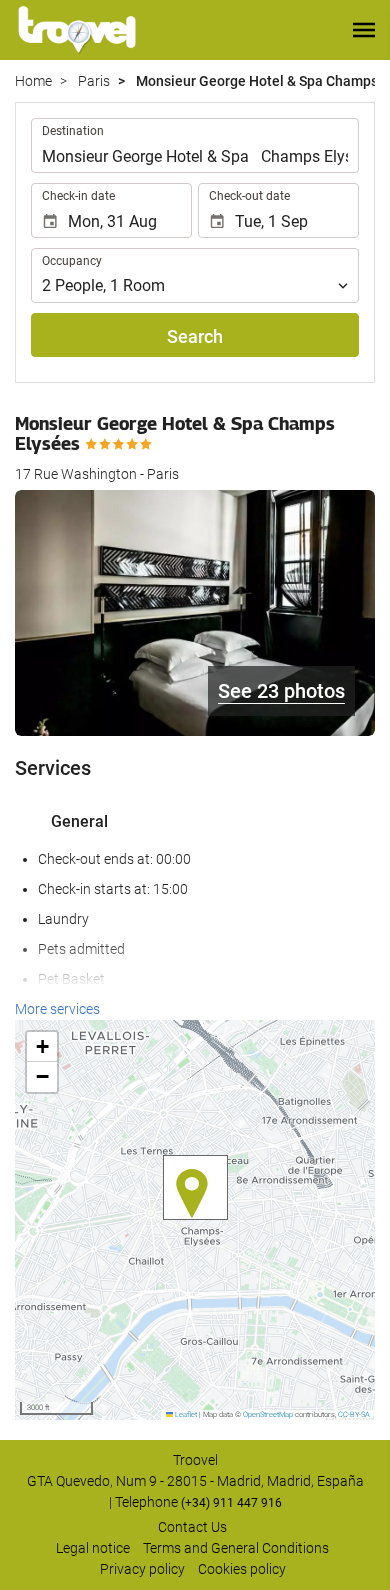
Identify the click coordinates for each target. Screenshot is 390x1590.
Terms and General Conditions (236, 1548)
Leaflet (185, 1414)
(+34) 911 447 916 (231, 1503)
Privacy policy (142, 1569)
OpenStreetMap (268, 1414)
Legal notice (93, 1548)
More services (57, 1009)
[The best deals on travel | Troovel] (77, 30)
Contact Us (192, 1527)
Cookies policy (242, 1569)
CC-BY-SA (354, 1414)
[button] (364, 30)
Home (33, 81)
